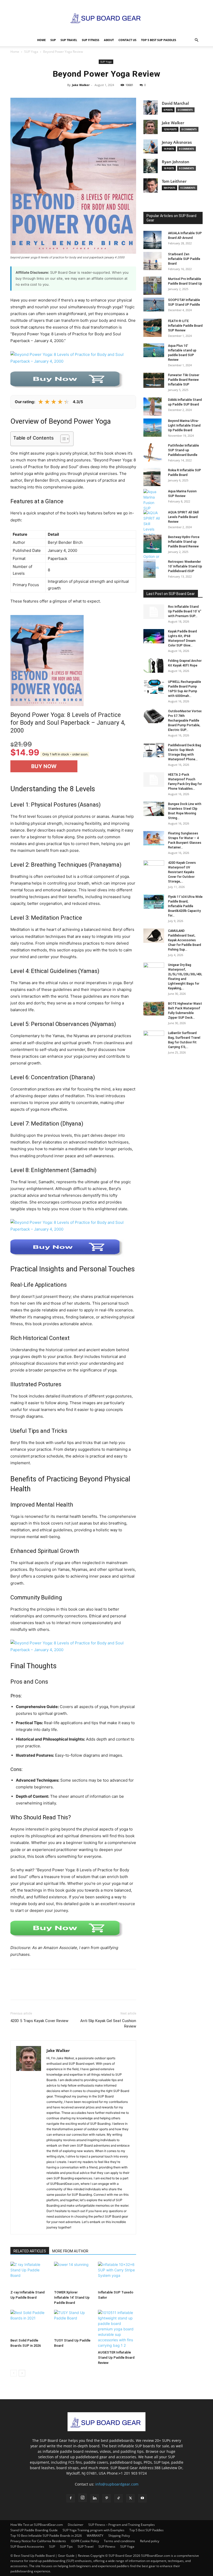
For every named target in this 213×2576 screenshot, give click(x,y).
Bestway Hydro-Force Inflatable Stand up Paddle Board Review (184, 542)
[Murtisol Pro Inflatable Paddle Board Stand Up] (154, 286)
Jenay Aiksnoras (177, 142)
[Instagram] (83, 2498)
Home (41, 40)
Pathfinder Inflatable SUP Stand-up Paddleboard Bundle (184, 450)
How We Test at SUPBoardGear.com (37, 2525)
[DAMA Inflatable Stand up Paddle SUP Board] (154, 407)
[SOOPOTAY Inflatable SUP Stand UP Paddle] (154, 305)
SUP (53, 40)
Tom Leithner (174, 181)
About (109, 40)
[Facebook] (16, 1989)
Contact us (127, 40)
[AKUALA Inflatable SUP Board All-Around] (154, 240)
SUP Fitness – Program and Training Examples (122, 2525)
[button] (196, 40)
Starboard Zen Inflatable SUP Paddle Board (184, 259)
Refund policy (150, 2541)
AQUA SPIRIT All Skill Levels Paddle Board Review (183, 517)
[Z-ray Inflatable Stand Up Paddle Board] (29, 2275)
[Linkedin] (95, 2498)
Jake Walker (81, 85)
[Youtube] (142, 2498)
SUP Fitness (91, 40)
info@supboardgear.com (117, 2484)
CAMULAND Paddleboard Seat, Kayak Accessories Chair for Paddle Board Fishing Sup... (185, 940)
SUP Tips (66, 2546)
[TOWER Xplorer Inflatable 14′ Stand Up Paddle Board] (73, 2275)
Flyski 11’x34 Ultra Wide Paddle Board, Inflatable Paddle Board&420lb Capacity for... (185, 906)
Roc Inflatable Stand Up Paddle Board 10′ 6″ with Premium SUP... (185, 611)
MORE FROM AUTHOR (70, 2251)
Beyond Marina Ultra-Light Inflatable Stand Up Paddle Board (184, 426)
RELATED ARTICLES (30, 2251)
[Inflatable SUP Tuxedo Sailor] (117, 2275)
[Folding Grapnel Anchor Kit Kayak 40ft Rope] (154, 666)
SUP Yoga (31, 52)
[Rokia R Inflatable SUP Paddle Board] (154, 477)
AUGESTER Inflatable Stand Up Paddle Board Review (116, 2358)
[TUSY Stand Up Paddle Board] (73, 2323)
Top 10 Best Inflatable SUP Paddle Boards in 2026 (46, 2536)
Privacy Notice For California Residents (38, 2541)
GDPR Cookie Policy (85, 2541)
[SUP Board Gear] (106, 17)
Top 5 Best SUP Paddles (159, 40)
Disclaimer (76, 2525)
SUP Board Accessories (27, 2546)
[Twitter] (28, 1989)
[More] (52, 1989)
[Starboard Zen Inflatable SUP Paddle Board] (154, 261)
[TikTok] (118, 2498)
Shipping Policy (119, 2536)
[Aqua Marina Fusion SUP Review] (154, 500)
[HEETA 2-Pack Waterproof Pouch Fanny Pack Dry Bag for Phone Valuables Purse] (154, 780)
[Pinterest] (39, 1989)
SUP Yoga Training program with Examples (94, 2530)
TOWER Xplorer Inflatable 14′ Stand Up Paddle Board (72, 2297)
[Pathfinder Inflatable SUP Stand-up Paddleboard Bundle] (154, 452)
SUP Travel (69, 40)
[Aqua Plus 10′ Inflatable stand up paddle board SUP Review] (154, 350)
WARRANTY (95, 2536)
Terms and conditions (119, 2541)
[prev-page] (14, 2373)
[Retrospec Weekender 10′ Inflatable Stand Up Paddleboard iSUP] (154, 569)
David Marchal (175, 103)
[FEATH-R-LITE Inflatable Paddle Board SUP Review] (154, 328)
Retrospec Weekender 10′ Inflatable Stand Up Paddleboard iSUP (185, 566)
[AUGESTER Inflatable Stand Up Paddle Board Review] (117, 2329)
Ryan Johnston (176, 162)
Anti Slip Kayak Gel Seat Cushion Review (108, 2023)
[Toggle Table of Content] (62, 439)
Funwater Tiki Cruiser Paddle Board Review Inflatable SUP (184, 380)
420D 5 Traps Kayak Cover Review (39, 2021)
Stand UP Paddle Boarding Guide (34, 2530)
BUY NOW (44, 766)
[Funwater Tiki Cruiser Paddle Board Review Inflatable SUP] (154, 380)
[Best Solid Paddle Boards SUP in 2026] (29, 2323)
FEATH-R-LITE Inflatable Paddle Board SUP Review (185, 326)
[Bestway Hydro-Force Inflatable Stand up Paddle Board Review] (154, 544)
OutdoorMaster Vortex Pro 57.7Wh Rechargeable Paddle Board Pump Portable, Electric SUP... (185, 721)
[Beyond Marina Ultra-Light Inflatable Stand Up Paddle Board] (154, 428)
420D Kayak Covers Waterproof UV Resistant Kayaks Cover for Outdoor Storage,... (182, 872)
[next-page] (22, 2373)
